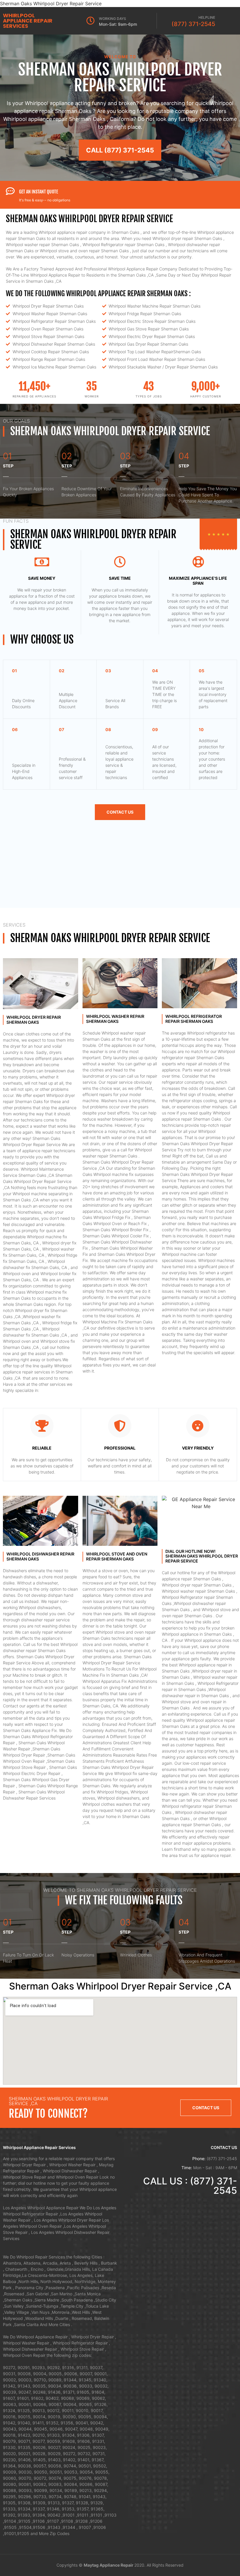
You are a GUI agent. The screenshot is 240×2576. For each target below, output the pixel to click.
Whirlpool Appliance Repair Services (28, 21)
